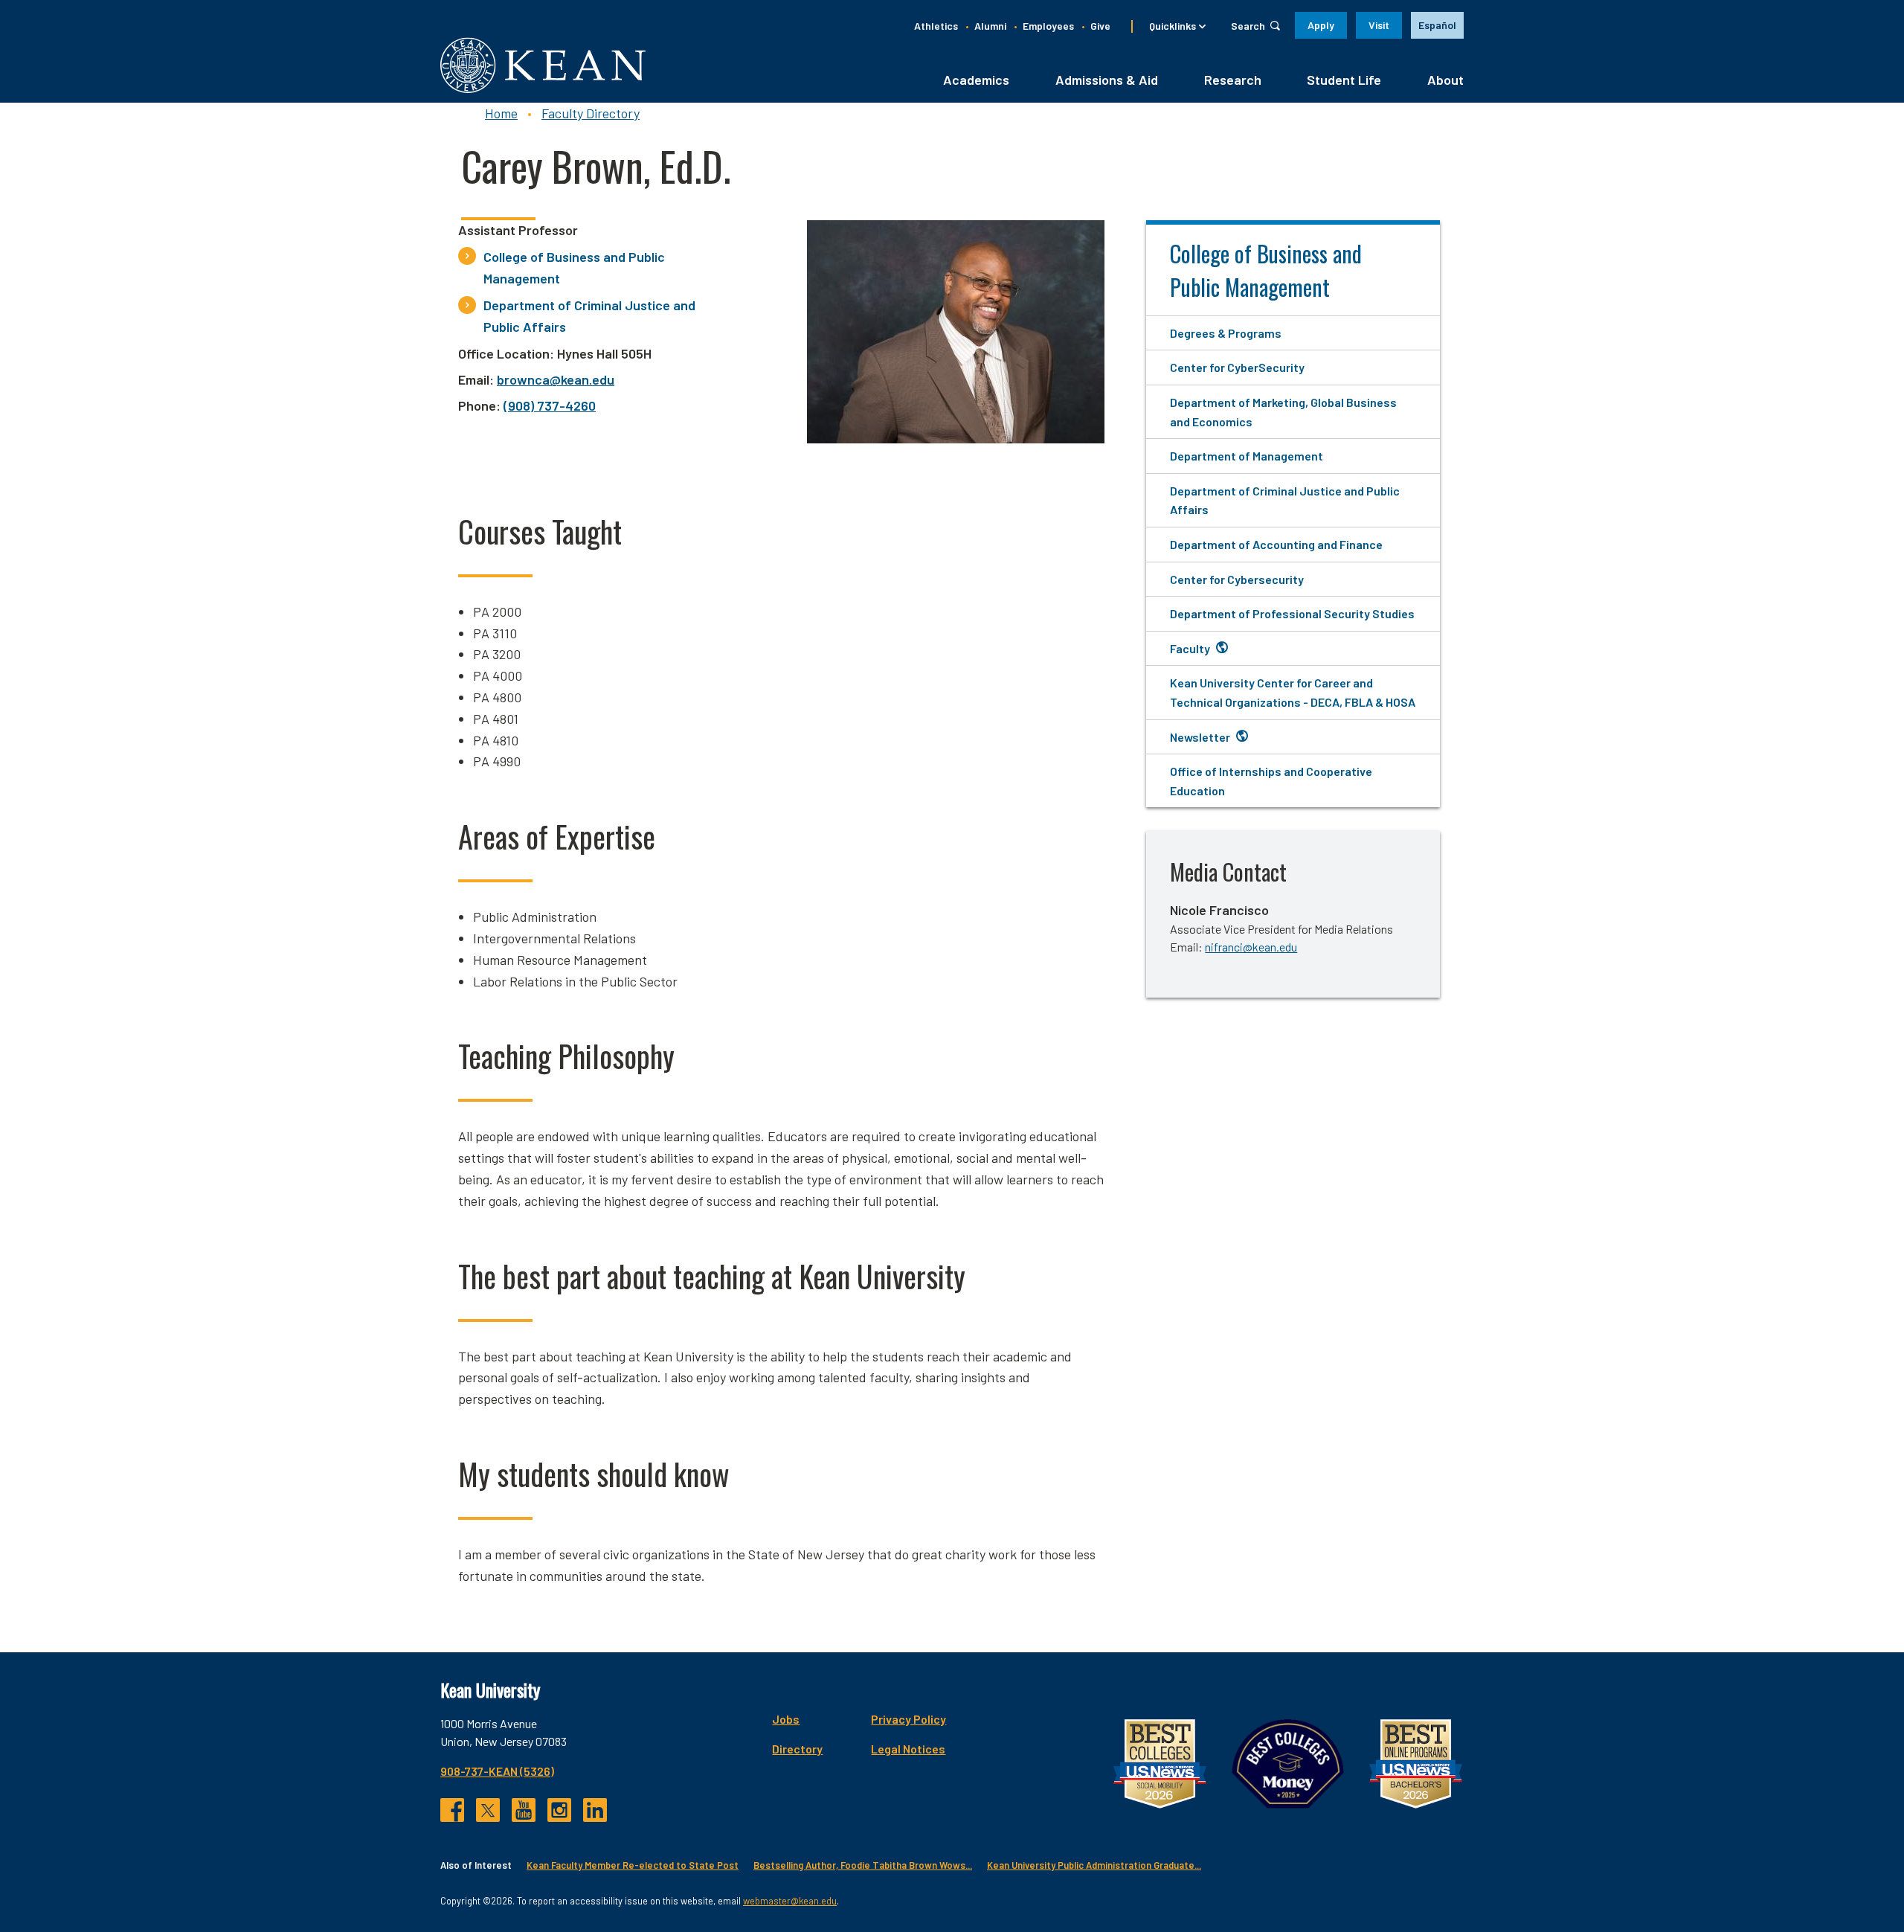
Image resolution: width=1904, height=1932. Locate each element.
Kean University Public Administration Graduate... (1094, 1865)
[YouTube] (524, 1810)
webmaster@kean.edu (790, 1901)
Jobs (786, 1719)
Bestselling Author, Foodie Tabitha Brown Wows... (863, 1865)
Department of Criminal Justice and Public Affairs (589, 316)
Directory (797, 1749)
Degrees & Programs (1226, 333)
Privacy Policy (908, 1719)
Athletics (936, 26)
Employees (1048, 26)
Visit (1379, 25)
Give (1100, 26)
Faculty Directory (591, 113)
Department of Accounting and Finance (1276, 544)
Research (1233, 80)
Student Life (1344, 80)
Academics (976, 80)
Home (501, 113)
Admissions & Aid (1107, 80)
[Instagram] (559, 1810)
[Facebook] (452, 1810)
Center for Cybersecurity (1237, 579)
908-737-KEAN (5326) (497, 1771)
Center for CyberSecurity (1237, 367)
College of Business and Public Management (574, 267)
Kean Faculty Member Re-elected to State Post (633, 1865)
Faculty (1190, 648)
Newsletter (1200, 737)
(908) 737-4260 (550, 405)
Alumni (990, 26)
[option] (1437, 25)
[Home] (543, 65)
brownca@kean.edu (556, 379)
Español (1437, 25)
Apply (1321, 25)
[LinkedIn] (595, 1810)
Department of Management (1247, 456)
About (1445, 80)
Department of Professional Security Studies (1292, 613)
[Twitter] (488, 1810)
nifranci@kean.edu (1251, 947)
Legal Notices (908, 1749)
